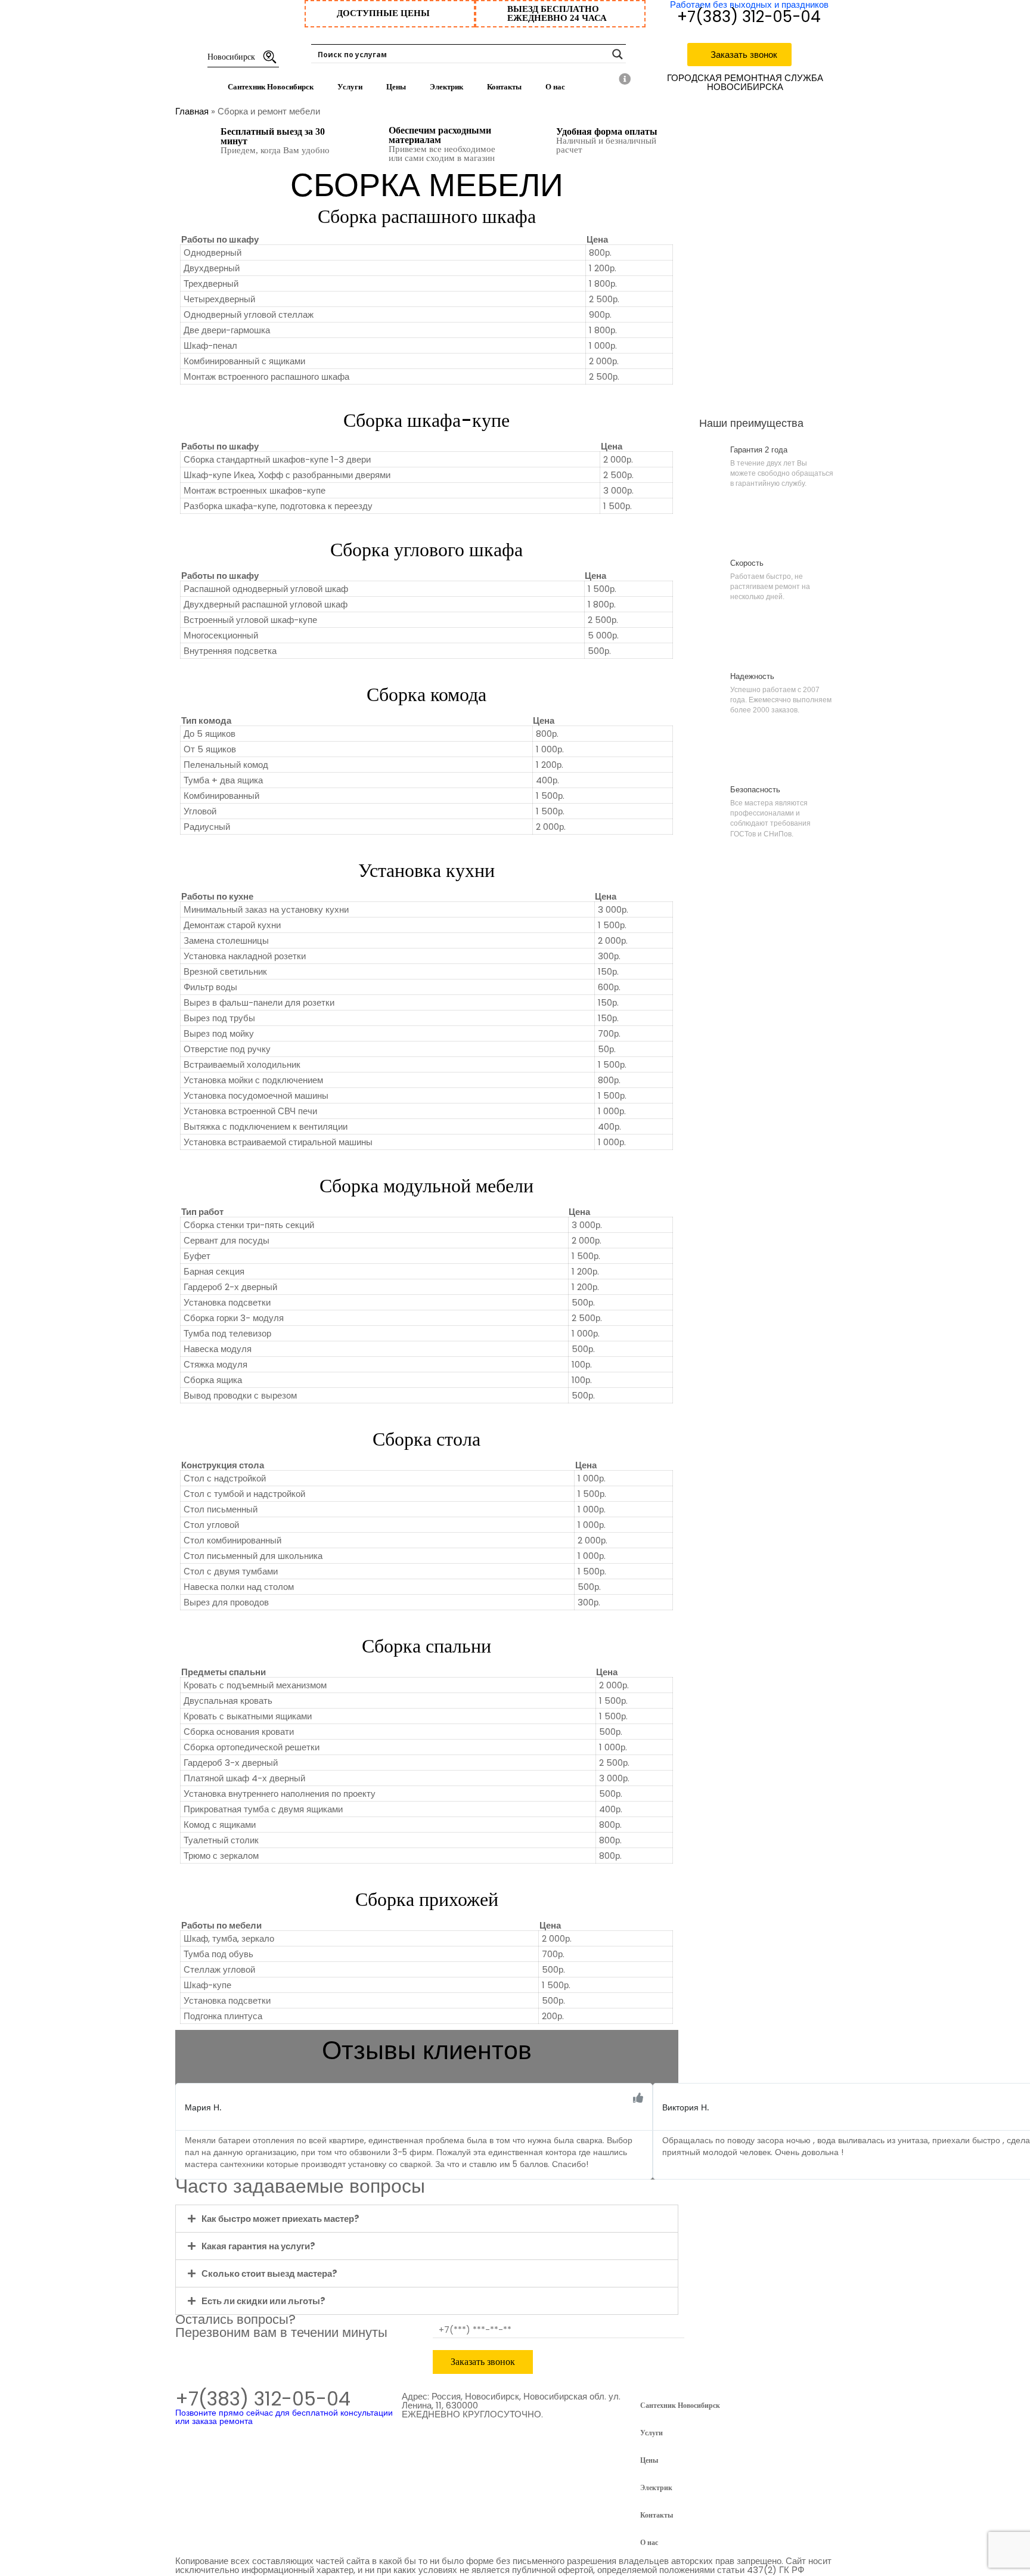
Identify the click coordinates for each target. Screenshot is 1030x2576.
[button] (181, 2119)
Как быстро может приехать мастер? (280, 2219)
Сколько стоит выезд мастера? (269, 2273)
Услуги (350, 87)
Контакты (504, 87)
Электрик (446, 87)
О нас (555, 87)
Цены (396, 87)
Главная (192, 111)
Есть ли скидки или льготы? (263, 2301)
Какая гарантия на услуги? (258, 2246)
